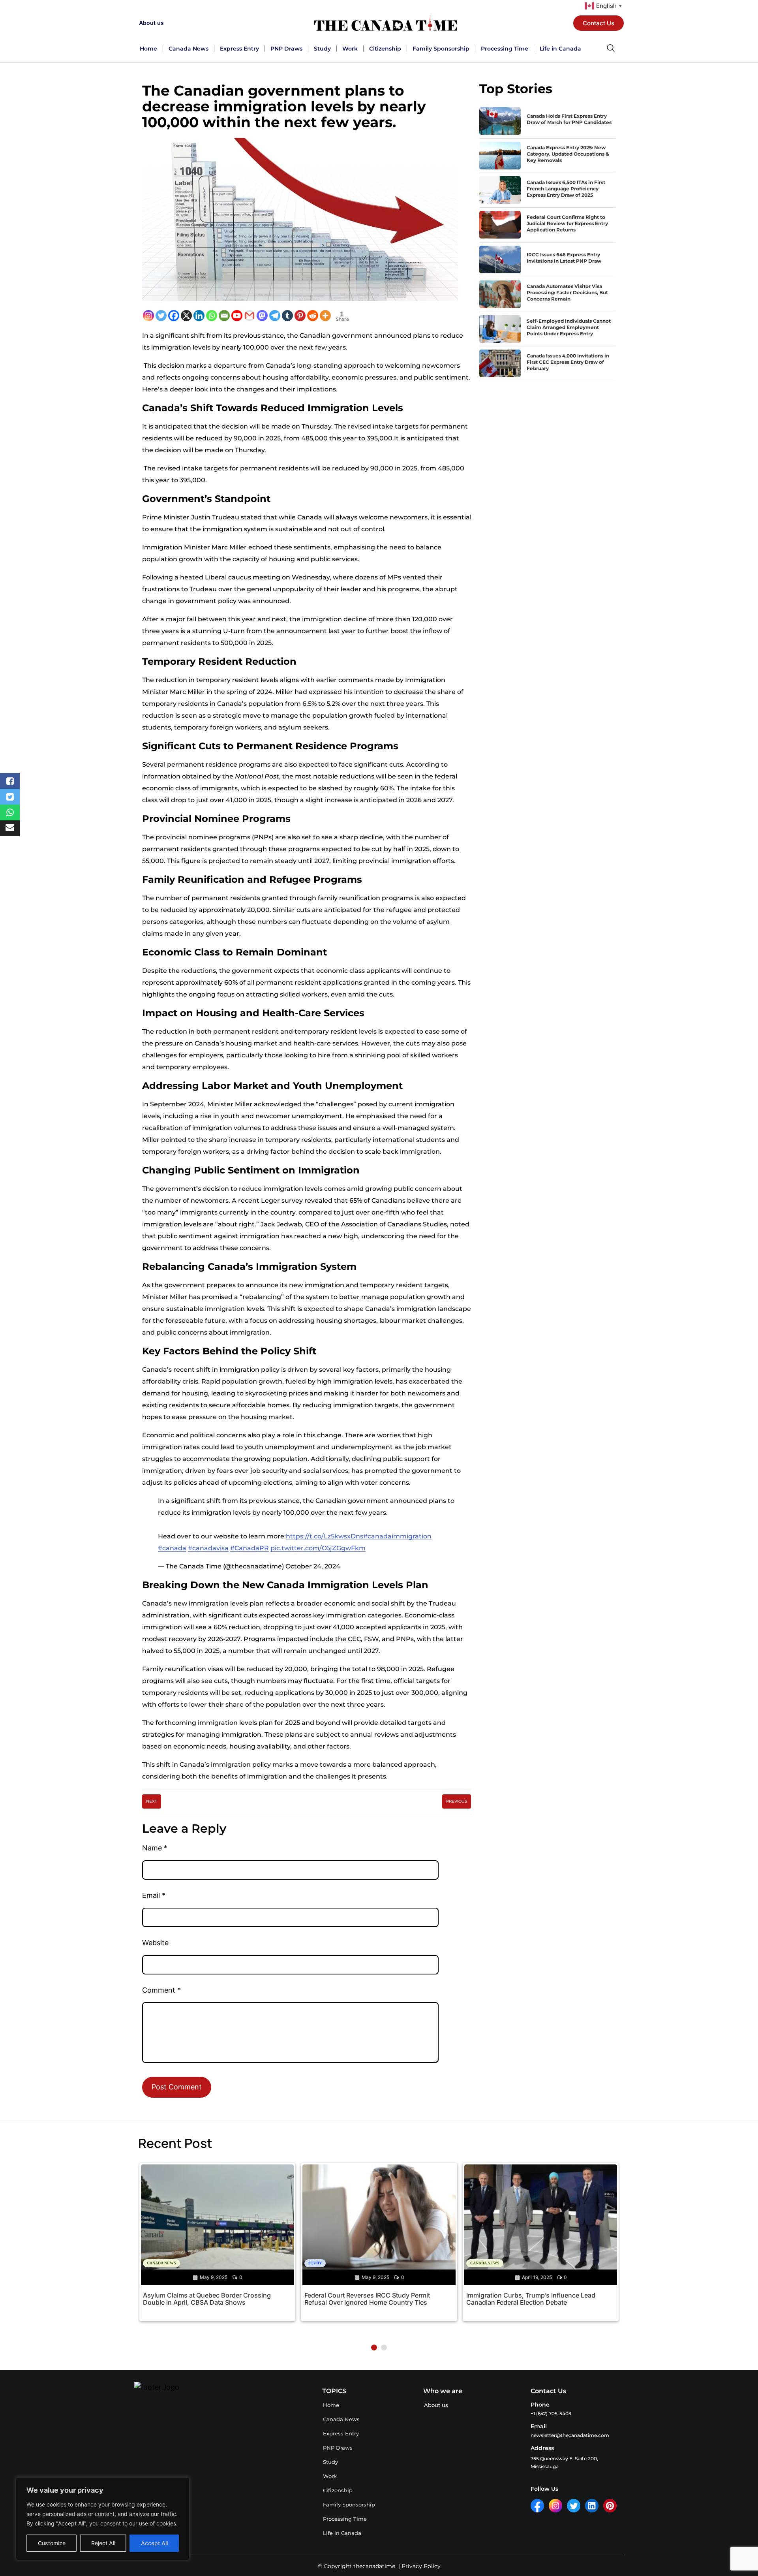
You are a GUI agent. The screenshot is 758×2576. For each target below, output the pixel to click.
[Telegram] (275, 316)
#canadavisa (208, 1548)
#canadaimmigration (397, 1536)
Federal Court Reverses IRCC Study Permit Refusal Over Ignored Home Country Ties (367, 2299)
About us (151, 23)
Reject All (103, 2543)
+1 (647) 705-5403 (551, 2413)
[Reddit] (313, 316)
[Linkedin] (199, 316)
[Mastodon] (262, 316)
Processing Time (505, 49)
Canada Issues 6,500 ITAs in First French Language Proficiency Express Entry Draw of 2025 (566, 189)
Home (148, 49)
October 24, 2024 (313, 1566)
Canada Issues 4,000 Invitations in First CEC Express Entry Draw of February (568, 362)
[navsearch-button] (611, 49)
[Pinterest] (300, 316)
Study (322, 49)
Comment (161, 1990)
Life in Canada (560, 49)
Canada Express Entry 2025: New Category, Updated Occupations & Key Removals (568, 154)
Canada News (189, 49)
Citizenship (385, 49)
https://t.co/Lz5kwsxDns (325, 1536)
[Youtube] (237, 316)
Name (155, 1848)
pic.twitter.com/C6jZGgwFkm (318, 1548)
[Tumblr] (287, 316)
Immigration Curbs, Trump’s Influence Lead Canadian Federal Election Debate (531, 2299)
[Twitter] (161, 316)
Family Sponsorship (441, 49)
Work (350, 49)
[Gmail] (250, 316)
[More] (325, 316)
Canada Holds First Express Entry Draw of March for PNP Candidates (569, 119)
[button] (374, 2348)
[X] (186, 316)
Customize (52, 2543)
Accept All (154, 2543)
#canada (172, 1548)
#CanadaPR (250, 1548)
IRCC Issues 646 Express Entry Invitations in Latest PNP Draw (564, 258)
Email (154, 1895)
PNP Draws (286, 49)
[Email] (224, 316)
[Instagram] (148, 316)
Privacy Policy (421, 2566)
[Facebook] (174, 316)
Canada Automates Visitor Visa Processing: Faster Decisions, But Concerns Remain (567, 292)
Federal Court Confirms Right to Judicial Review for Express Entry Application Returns (567, 223)
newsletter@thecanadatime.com (570, 2435)
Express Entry (239, 49)
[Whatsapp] (212, 316)
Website (155, 1943)
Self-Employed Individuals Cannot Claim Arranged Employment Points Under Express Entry (569, 327)
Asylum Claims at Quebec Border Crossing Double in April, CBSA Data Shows (207, 2299)
